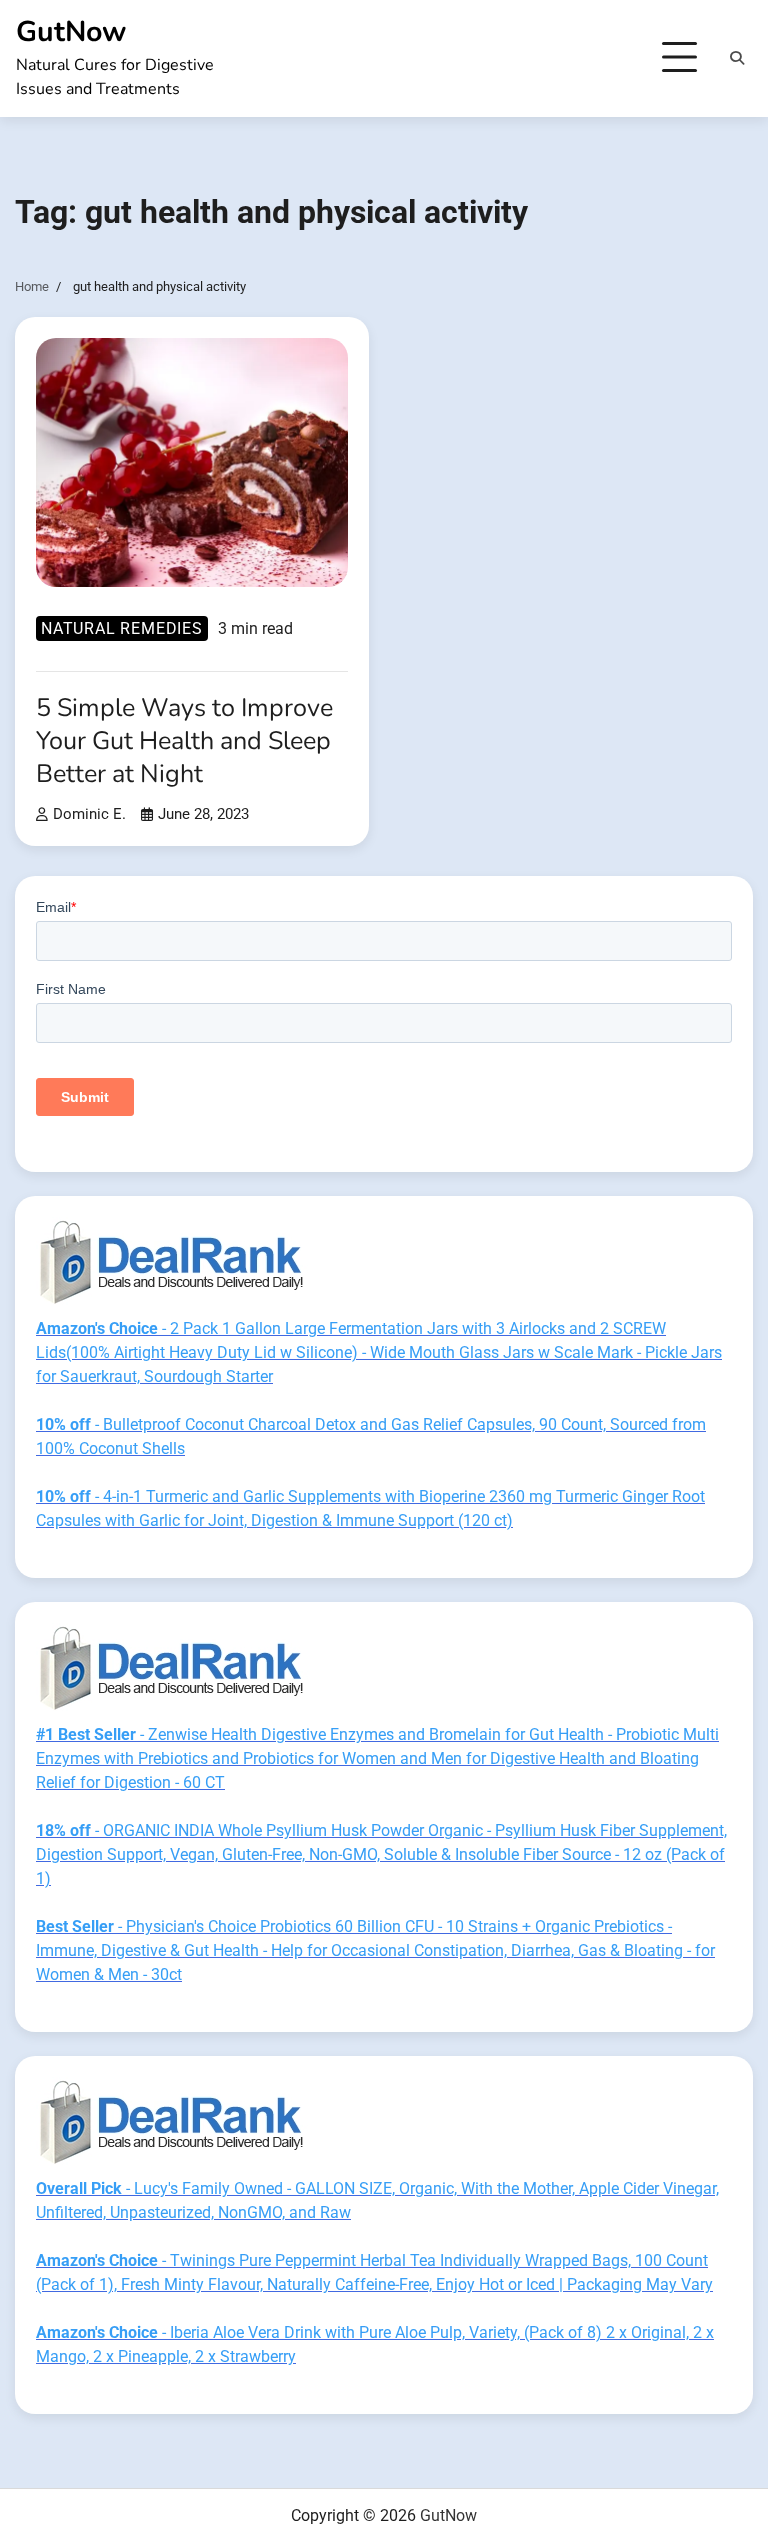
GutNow (71, 31)
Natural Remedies (122, 628)
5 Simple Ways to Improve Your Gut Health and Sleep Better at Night (184, 740)
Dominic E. (89, 814)
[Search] (737, 58)
